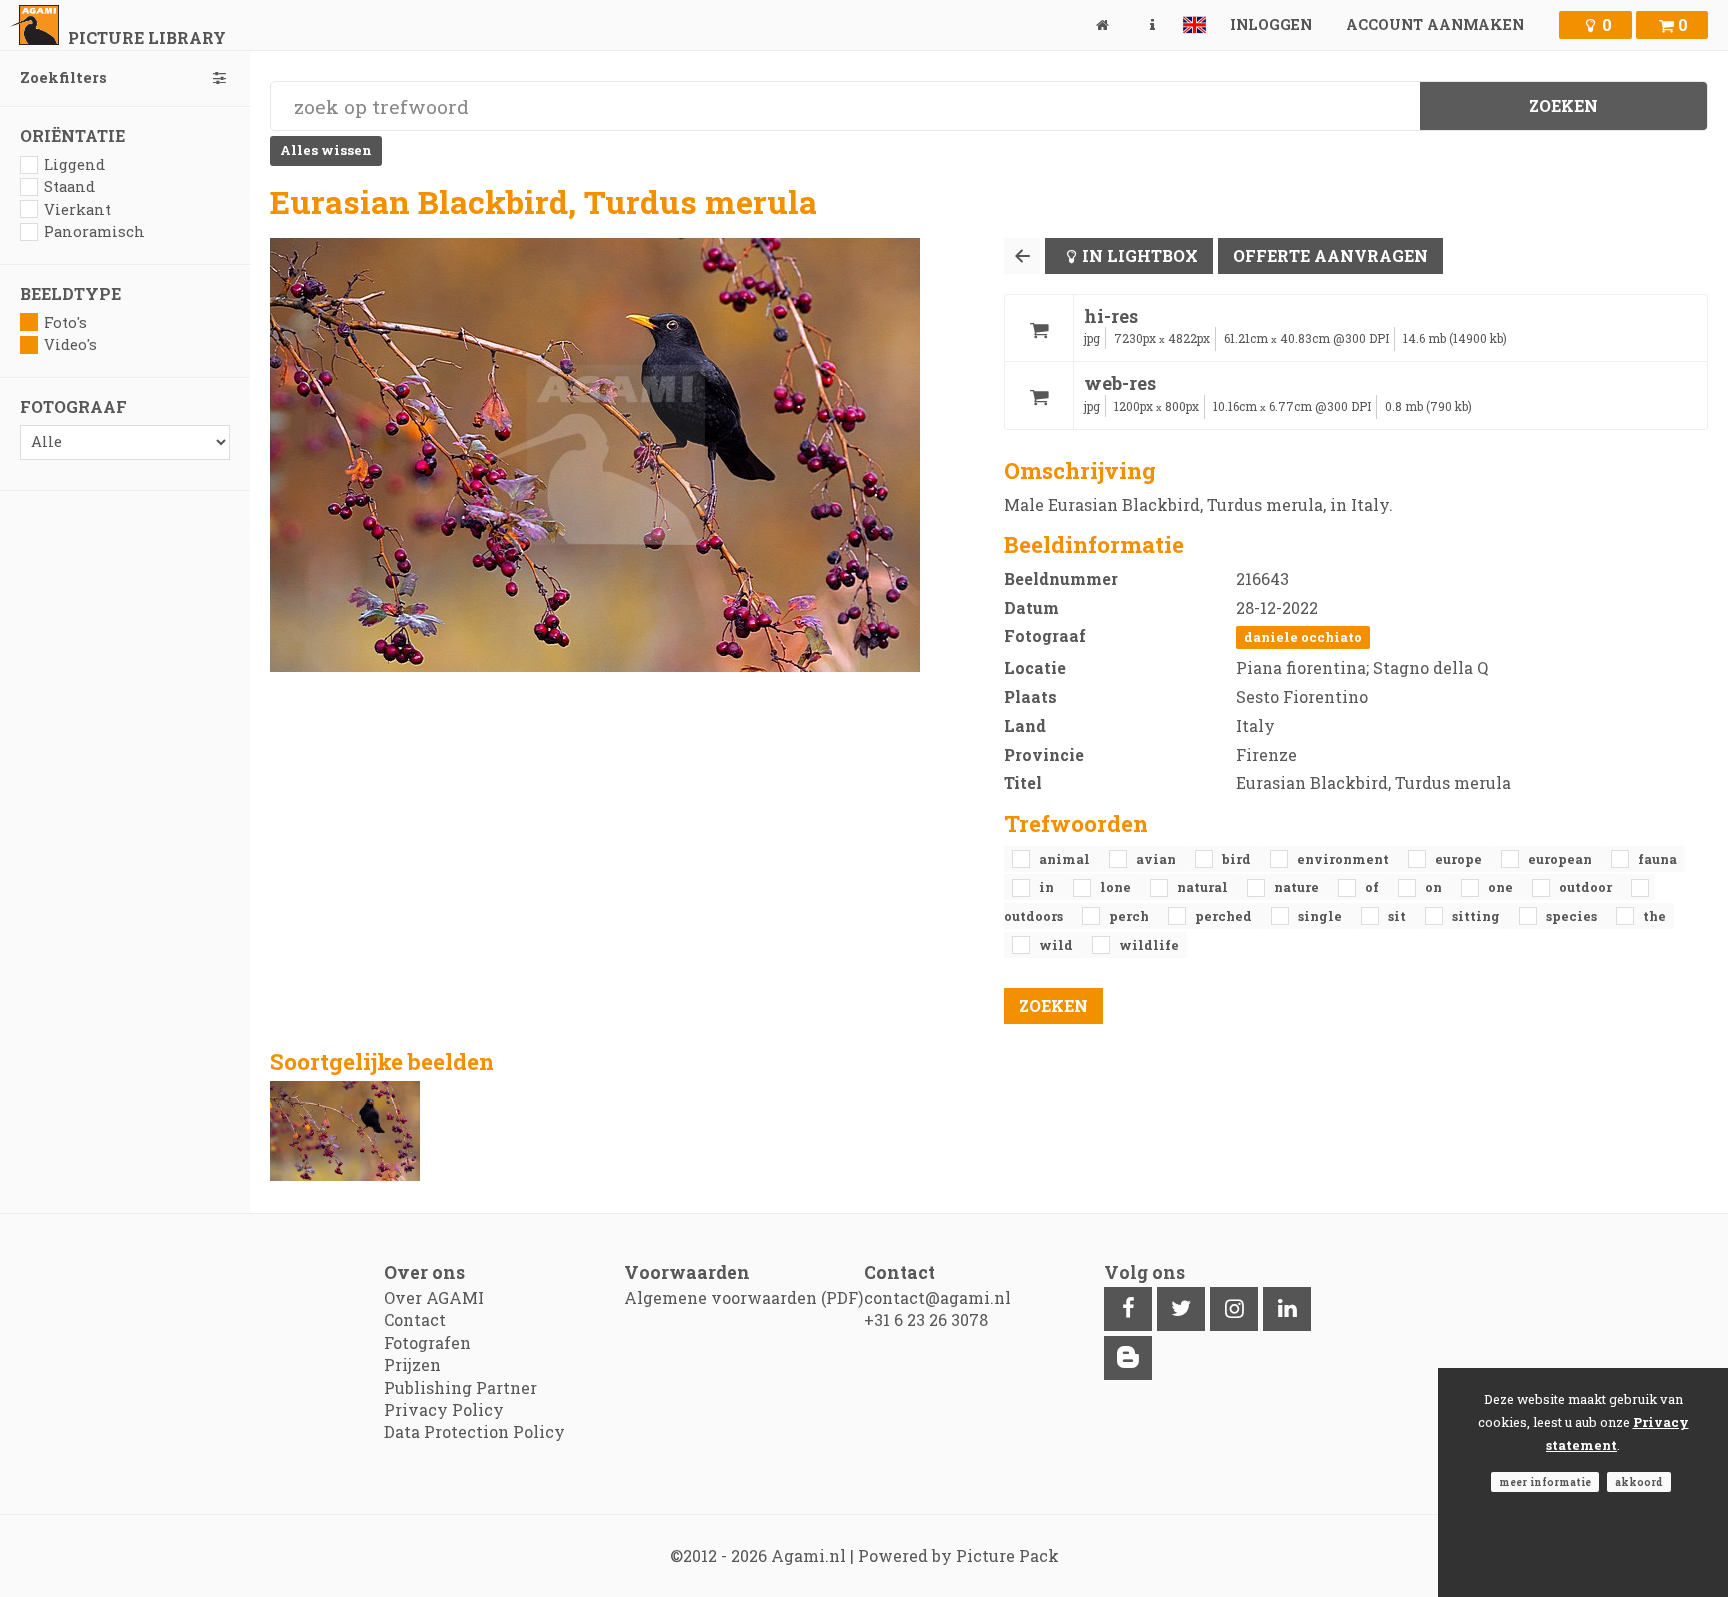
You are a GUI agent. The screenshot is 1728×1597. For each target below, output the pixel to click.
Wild (1057, 945)
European (1561, 859)
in (1048, 887)
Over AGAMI (434, 1297)
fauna (1657, 859)
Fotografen (427, 1342)
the (1654, 916)
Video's (70, 344)
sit (1398, 916)
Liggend (74, 164)
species (1573, 916)
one (1502, 887)
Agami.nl (808, 1555)
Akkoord (1639, 1482)
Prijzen (412, 1364)
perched (1225, 916)
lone (1117, 887)
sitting (1477, 916)
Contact (415, 1319)
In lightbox (1140, 255)
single (1321, 916)
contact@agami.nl (937, 1297)
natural (1204, 887)
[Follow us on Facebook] (1128, 1309)
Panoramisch (94, 231)
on (1435, 887)
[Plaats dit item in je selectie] (1039, 328)
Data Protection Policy (474, 1431)
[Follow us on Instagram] (1234, 1309)
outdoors (1035, 916)
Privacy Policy (444, 1409)
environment (1344, 859)
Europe (1460, 859)
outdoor (1587, 887)
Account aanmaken (1435, 24)
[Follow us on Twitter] (1181, 1309)
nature (1298, 887)
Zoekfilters (63, 77)
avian (1157, 859)
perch (1130, 916)
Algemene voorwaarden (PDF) (743, 1297)
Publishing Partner (460, 1387)
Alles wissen (326, 150)
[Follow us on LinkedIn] (1287, 1309)
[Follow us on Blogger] (1128, 1358)
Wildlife (1149, 945)
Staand (69, 186)
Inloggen (1271, 24)
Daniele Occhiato (1303, 637)
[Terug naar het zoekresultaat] (1022, 256)
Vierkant (77, 209)
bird (1238, 859)
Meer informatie (1545, 1482)
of (1373, 887)
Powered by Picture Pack (958, 1555)
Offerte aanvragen (1330, 255)
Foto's (65, 322)
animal (1066, 859)
